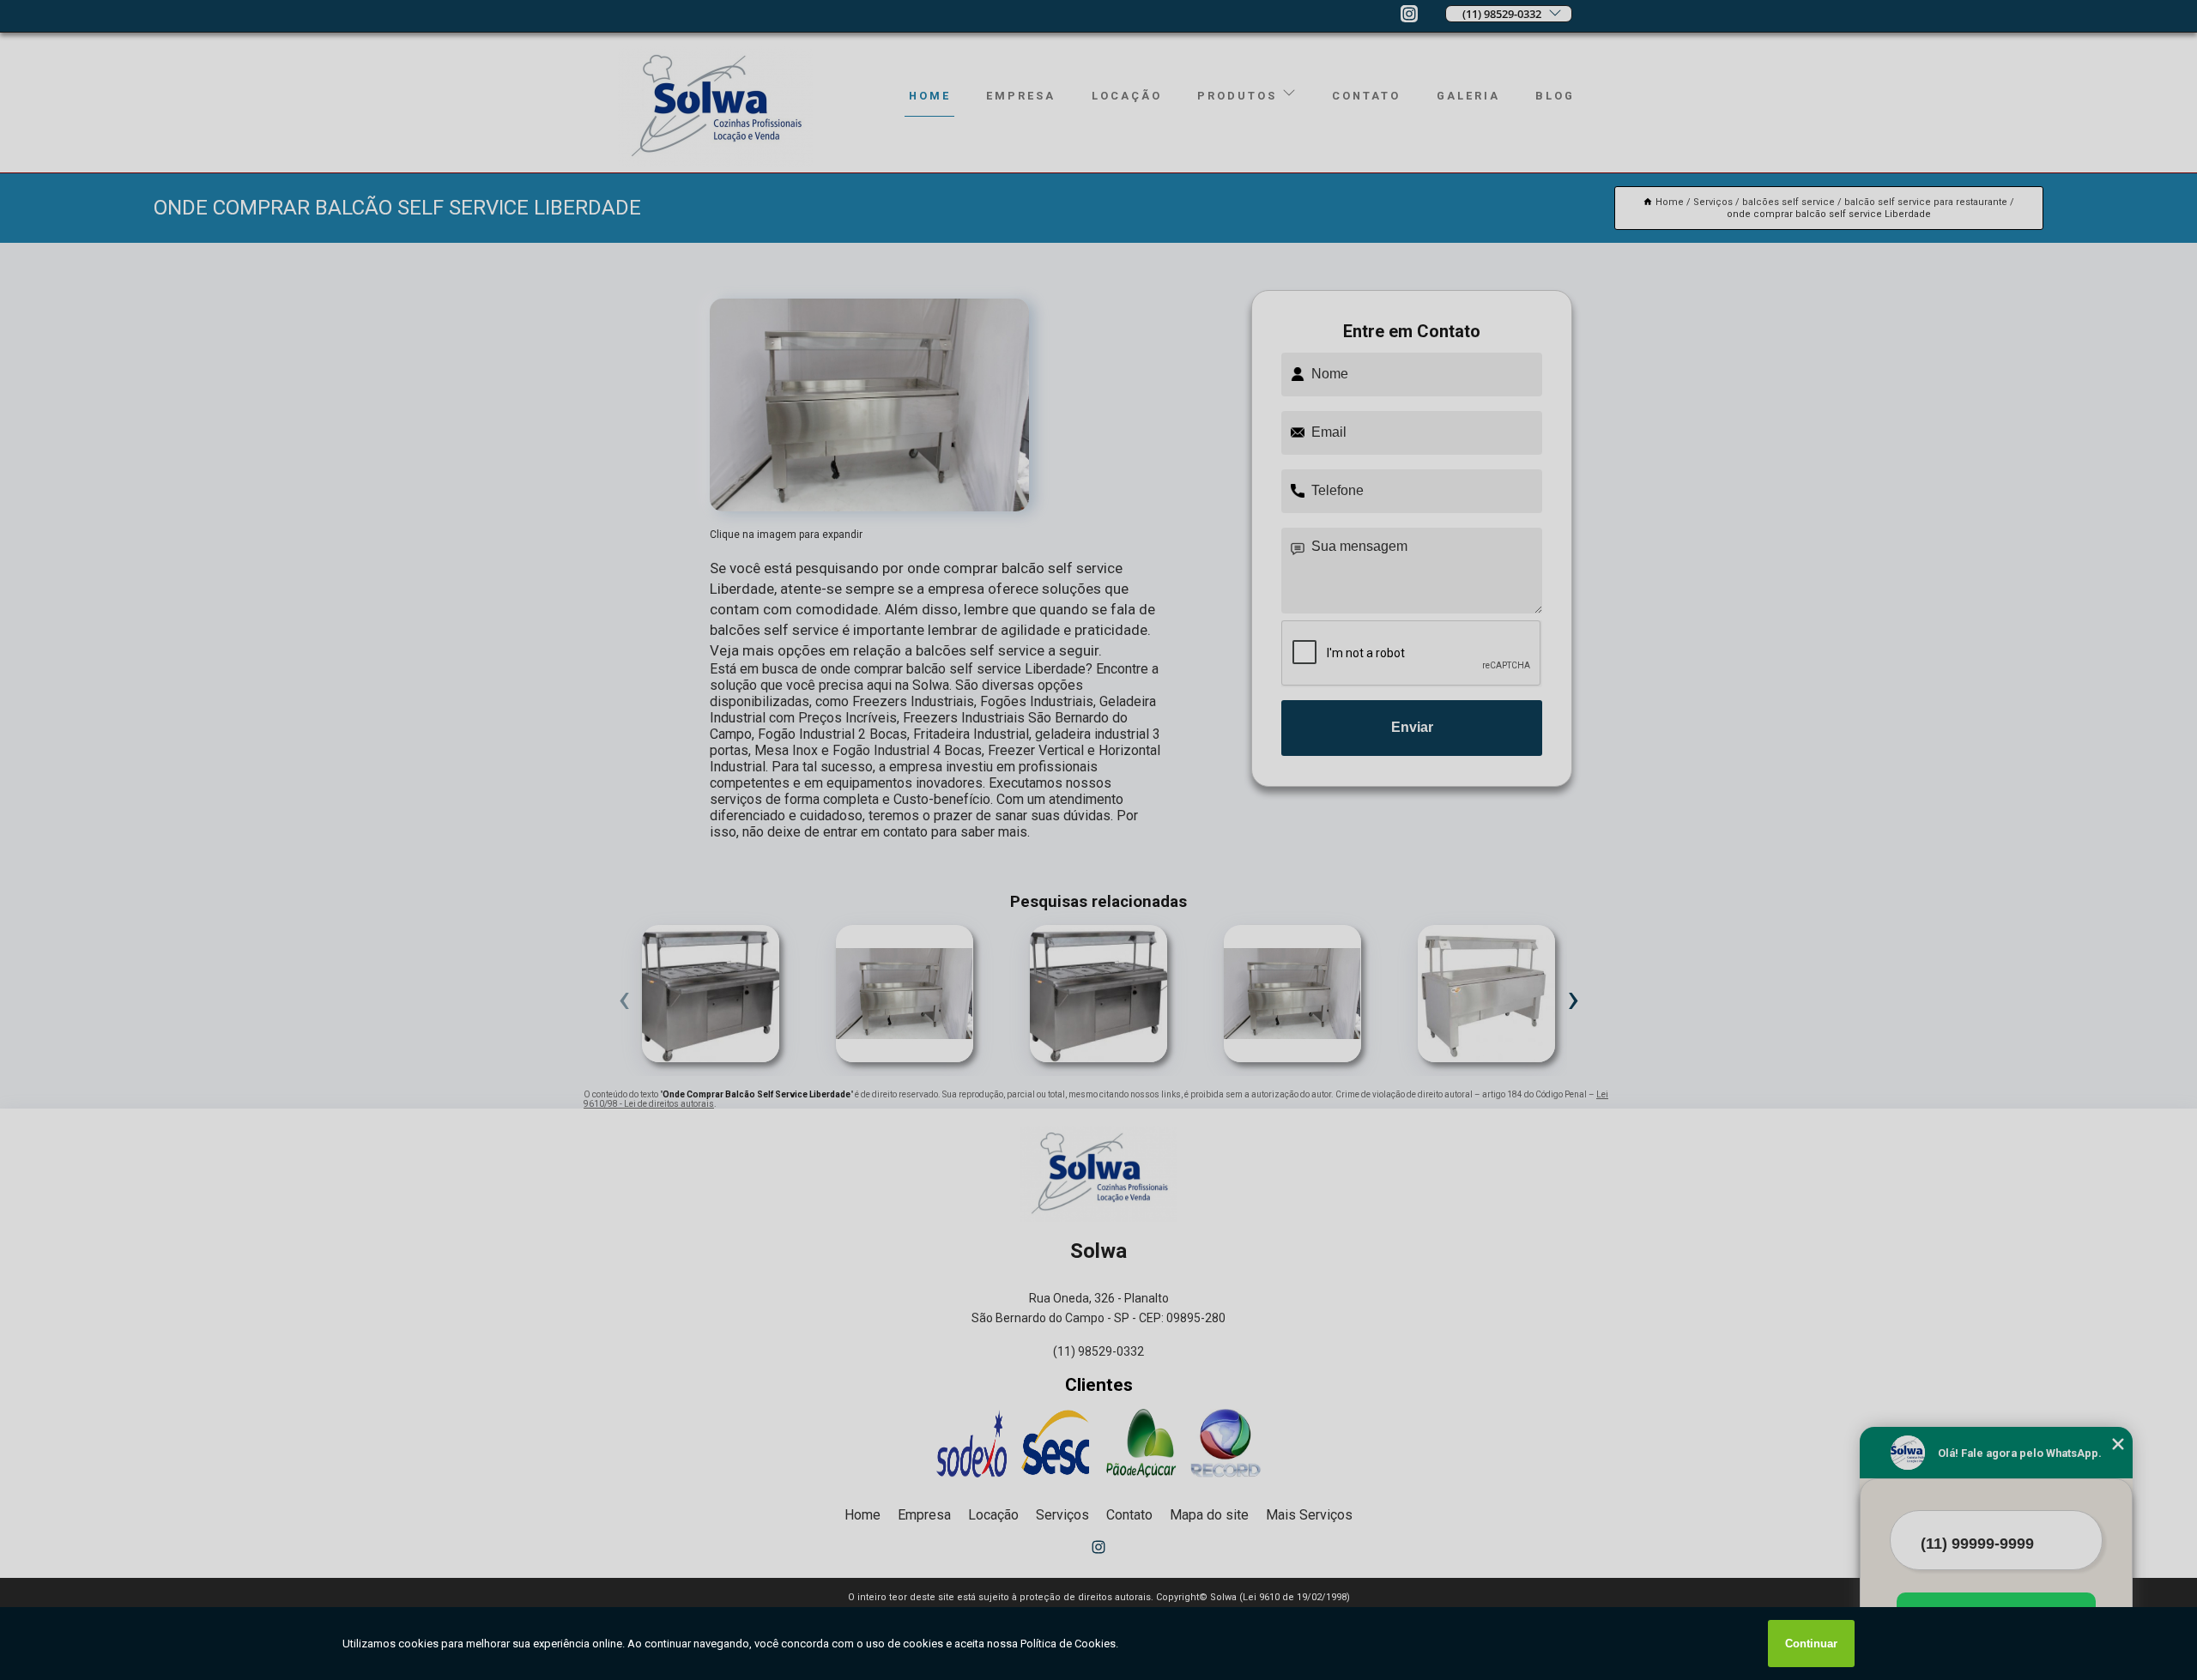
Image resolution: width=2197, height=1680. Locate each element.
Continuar (1811, 1644)
